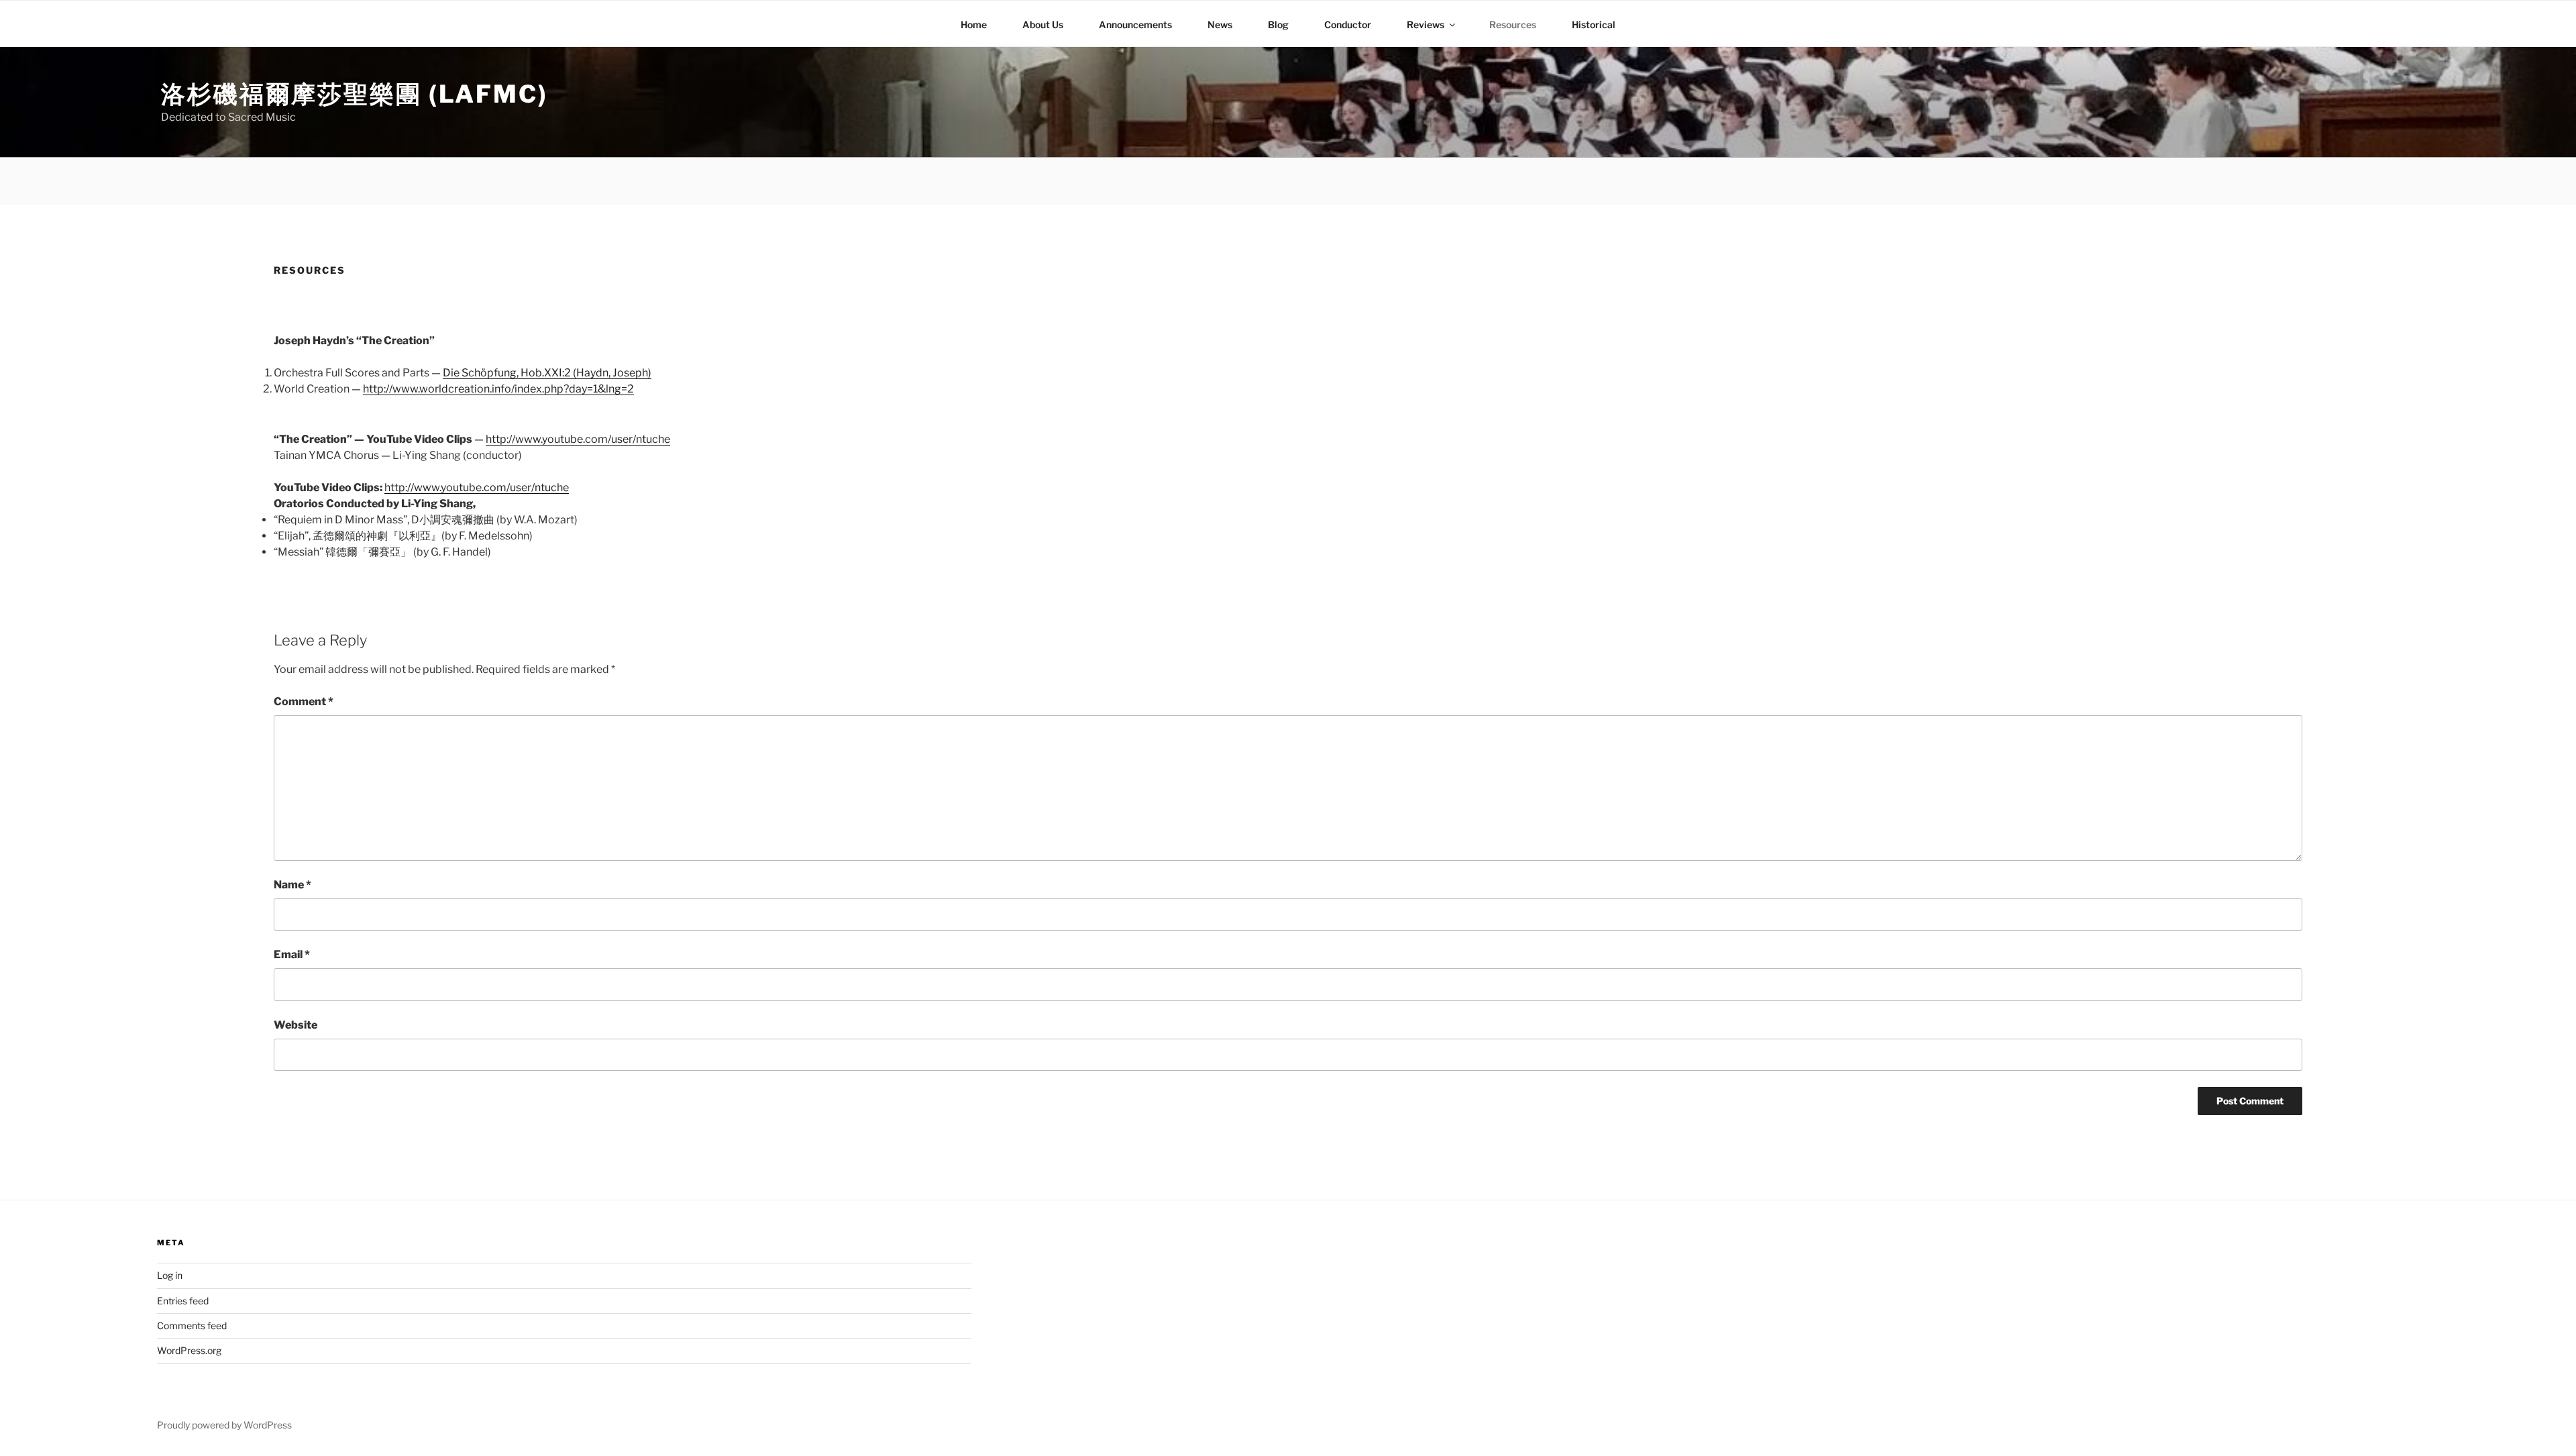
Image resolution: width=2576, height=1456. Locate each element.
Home (974, 24)
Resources (1513, 24)
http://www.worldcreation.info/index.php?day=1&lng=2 (498, 389)
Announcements (1135, 24)
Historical (1594, 24)
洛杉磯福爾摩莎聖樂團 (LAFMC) (355, 94)
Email (292, 954)
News (1220, 24)
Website (296, 1025)
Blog (1278, 24)
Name (292, 885)
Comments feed (192, 1325)
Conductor (1348, 24)
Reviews (1426, 24)
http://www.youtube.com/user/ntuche (578, 439)
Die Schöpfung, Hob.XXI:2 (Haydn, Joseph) (547, 373)
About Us (1043, 24)
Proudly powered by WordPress (224, 1425)
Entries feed (183, 1301)
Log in (170, 1275)
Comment (304, 701)
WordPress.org (189, 1350)
